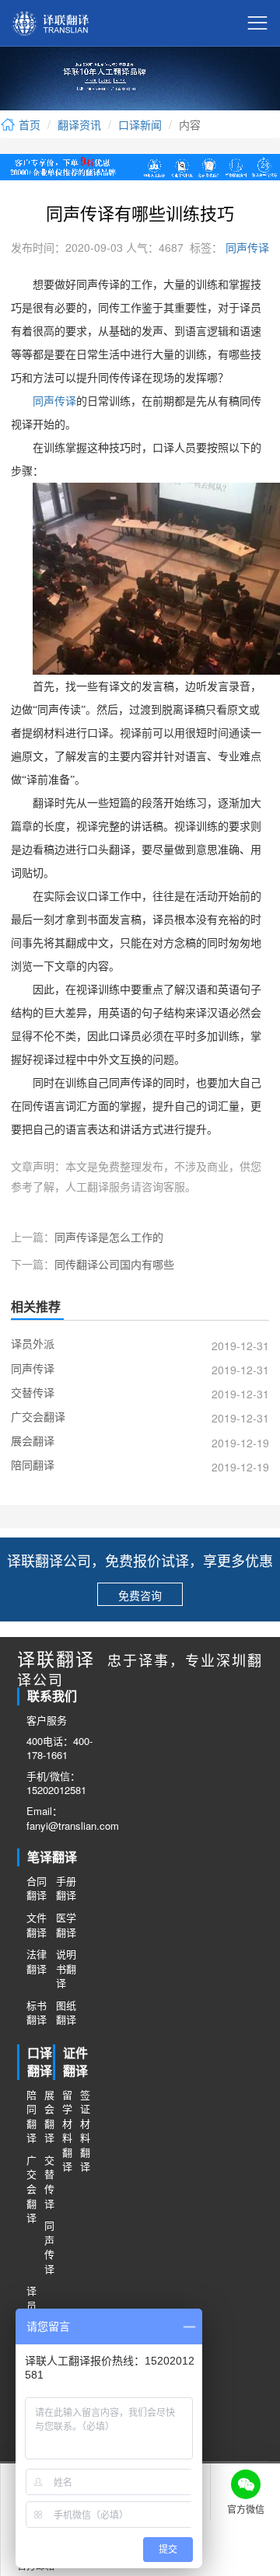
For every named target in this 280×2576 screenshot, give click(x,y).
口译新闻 (140, 124)
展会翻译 (49, 2117)
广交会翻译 (31, 2189)
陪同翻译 (31, 2117)
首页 (28, 124)
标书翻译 (37, 2013)
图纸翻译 (66, 2013)
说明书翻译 (66, 1969)
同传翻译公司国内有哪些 (114, 1264)
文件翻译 (37, 1925)
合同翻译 (37, 1888)
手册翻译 (66, 1888)
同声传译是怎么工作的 (109, 1237)
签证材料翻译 (84, 2131)
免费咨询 (140, 1595)
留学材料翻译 (66, 2131)
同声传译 (246, 247)
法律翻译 (37, 1962)
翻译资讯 (79, 124)
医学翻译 (66, 1925)
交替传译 (49, 2182)
